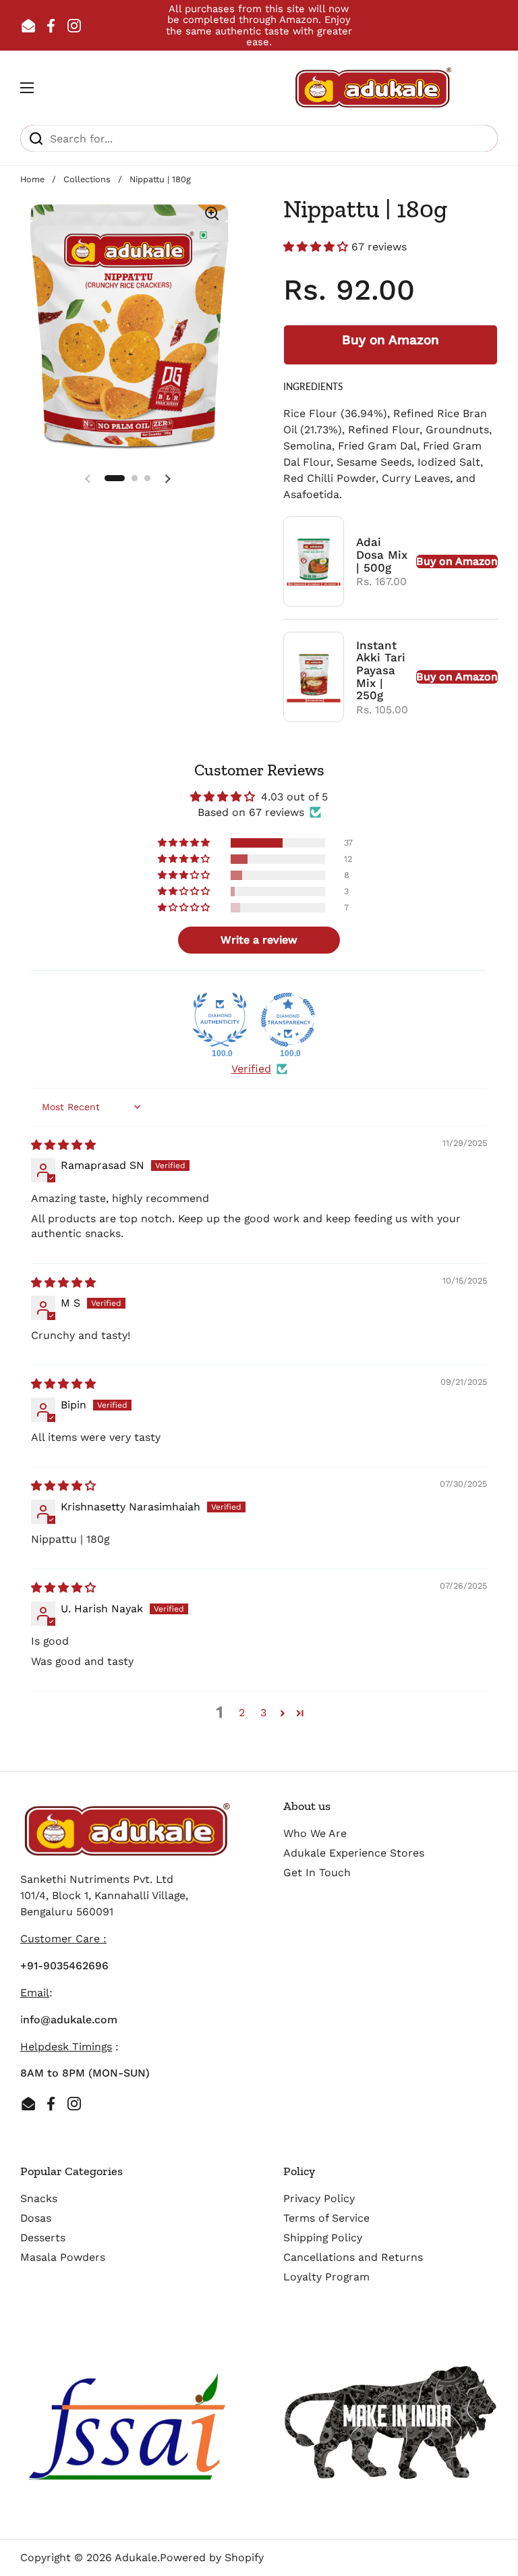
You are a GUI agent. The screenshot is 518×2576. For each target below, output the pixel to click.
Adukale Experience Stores (354, 1853)
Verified (251, 1069)
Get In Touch (317, 1872)
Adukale (136, 2557)
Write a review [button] (259, 940)
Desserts (43, 2238)
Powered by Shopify (212, 2557)
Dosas (36, 2218)
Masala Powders (63, 2257)
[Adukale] (374, 88)
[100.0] (220, 1020)
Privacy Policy (319, 2198)
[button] (317, 247)
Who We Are (315, 1833)
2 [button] (242, 1712)
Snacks (39, 2198)
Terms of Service (326, 2218)
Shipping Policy (323, 2238)
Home (32, 179)
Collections (87, 179)
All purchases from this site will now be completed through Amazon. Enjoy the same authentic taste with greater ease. (259, 25)
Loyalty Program (326, 2277)
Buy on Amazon (391, 340)
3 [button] (263, 1712)
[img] (63, 1145)
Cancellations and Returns (353, 2257)
